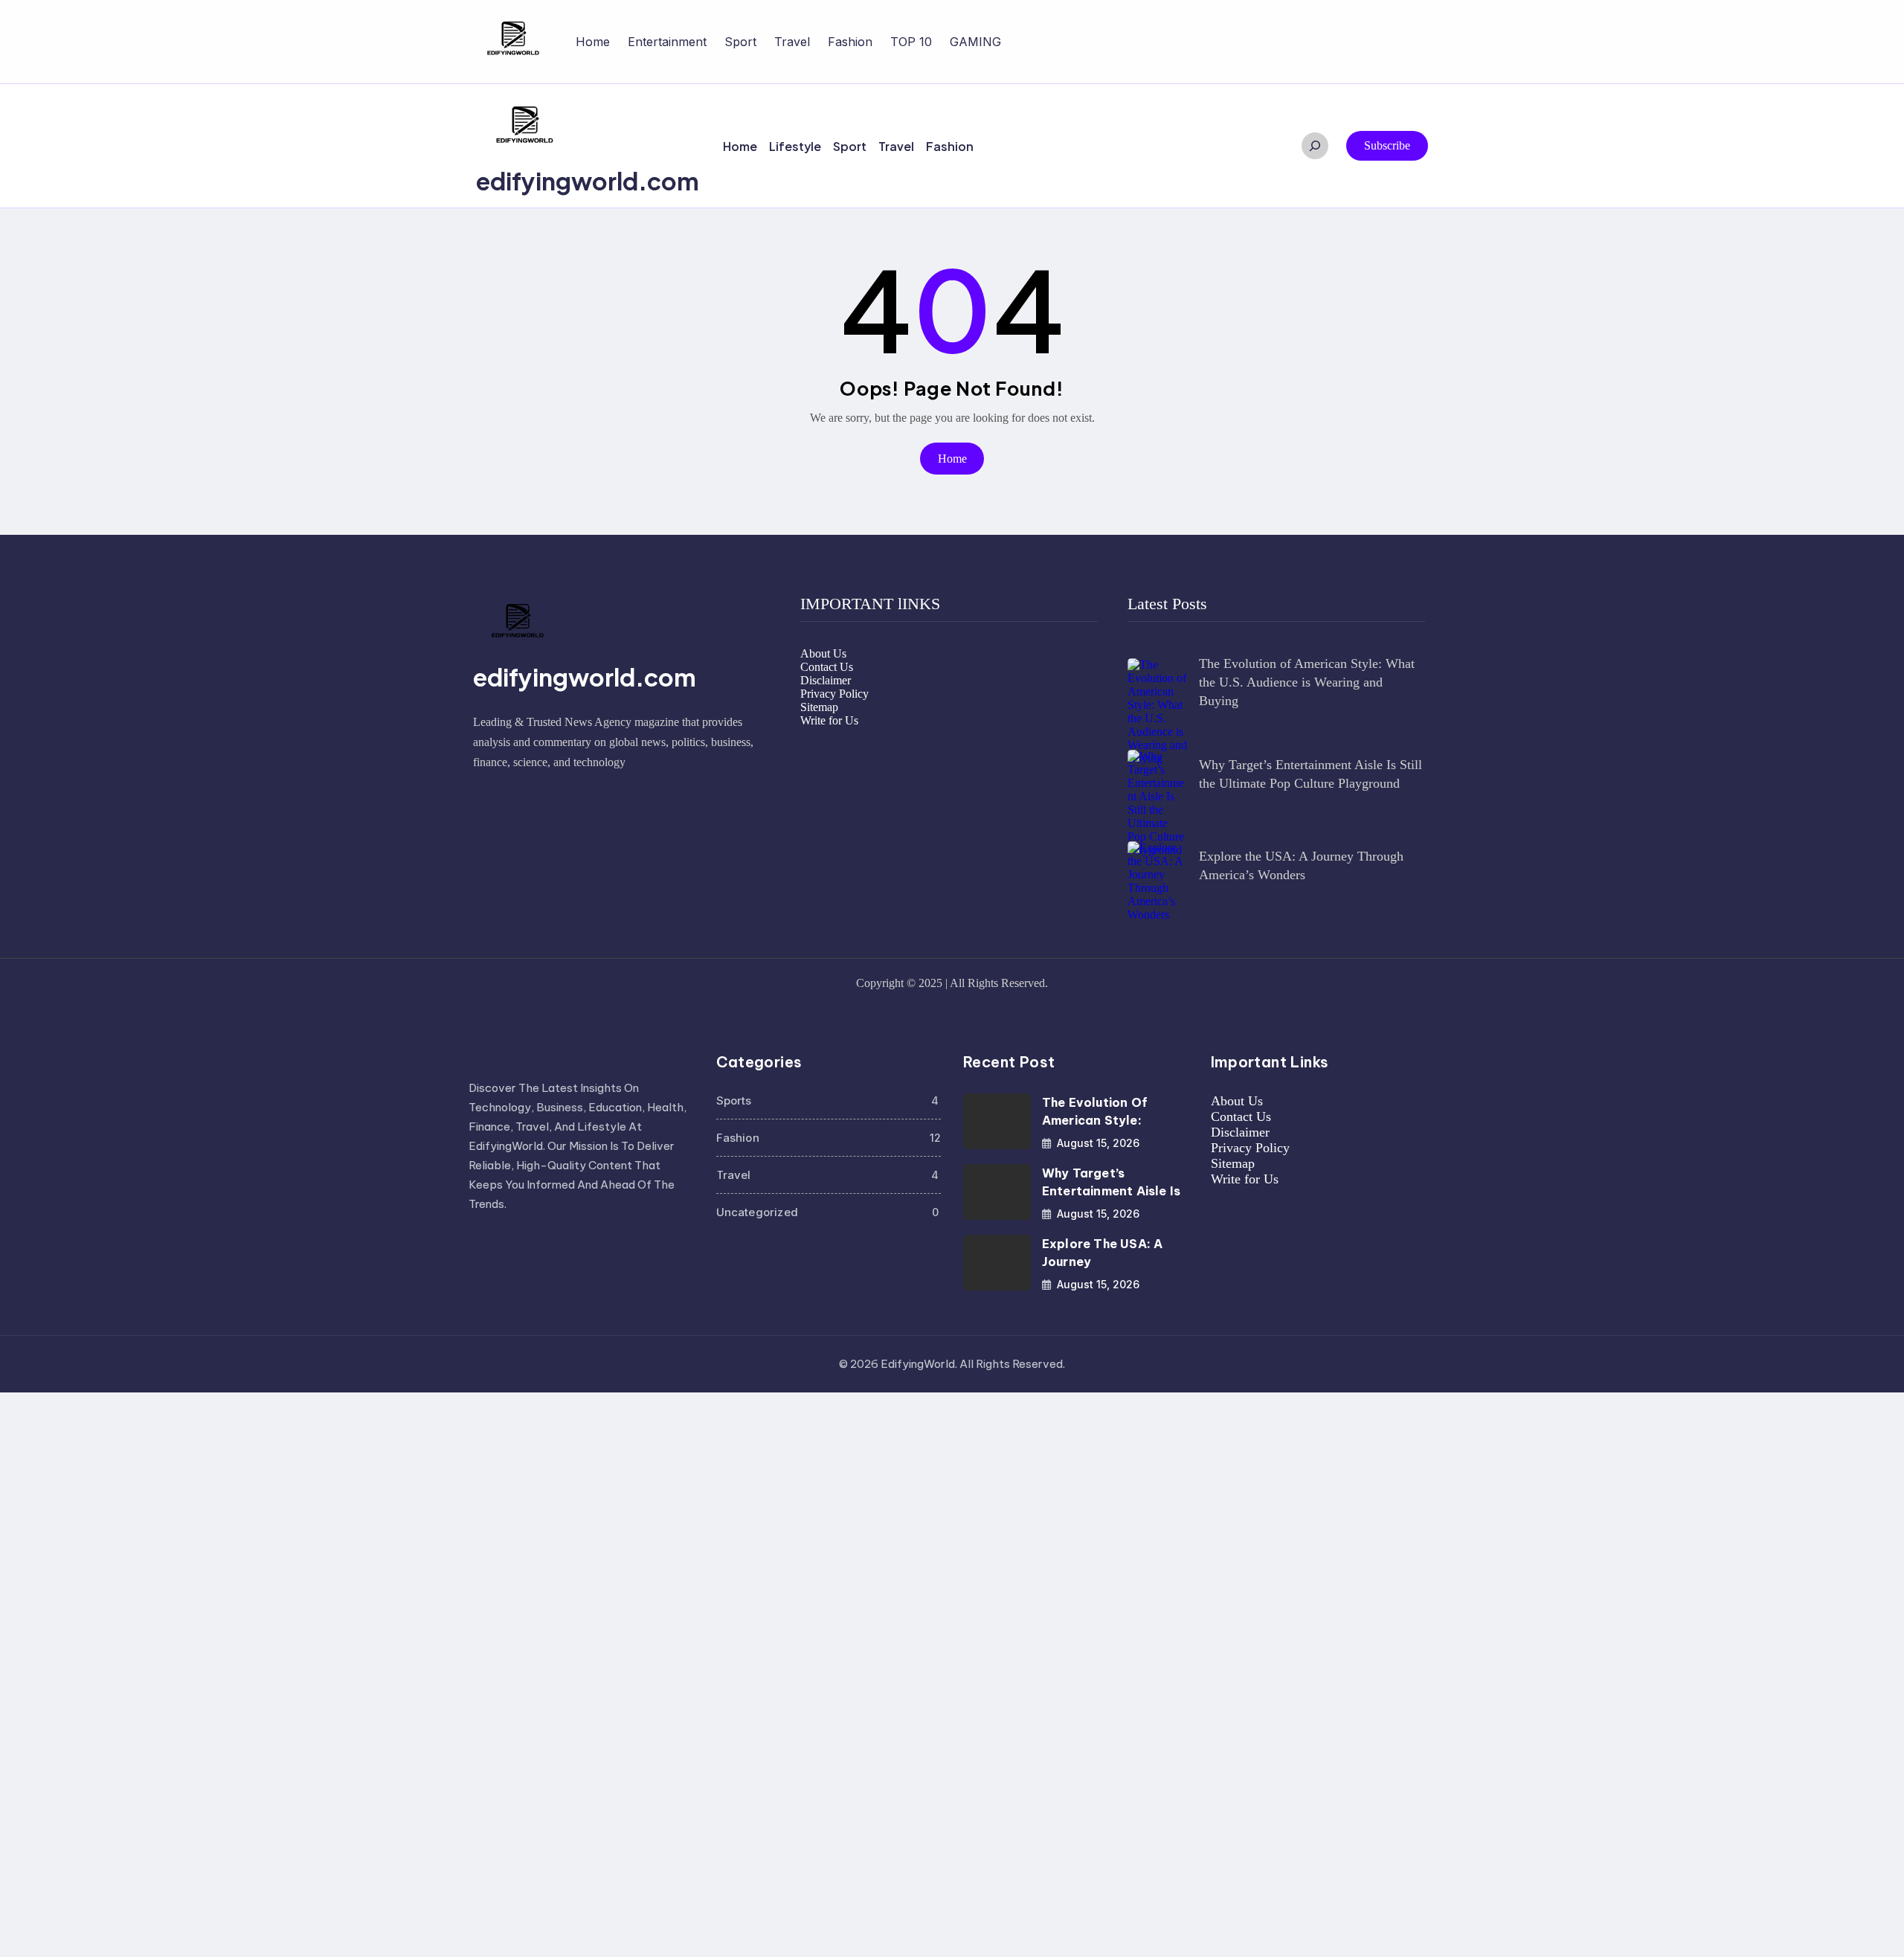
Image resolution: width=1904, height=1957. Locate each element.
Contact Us (827, 667)
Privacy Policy (834, 694)
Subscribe (1387, 145)
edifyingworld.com (588, 181)
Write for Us (829, 720)
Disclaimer (826, 680)
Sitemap (819, 707)
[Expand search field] (1315, 146)
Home (593, 42)
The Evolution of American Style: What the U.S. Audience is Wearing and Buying (1307, 682)
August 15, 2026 (1098, 1143)
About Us (823, 653)
